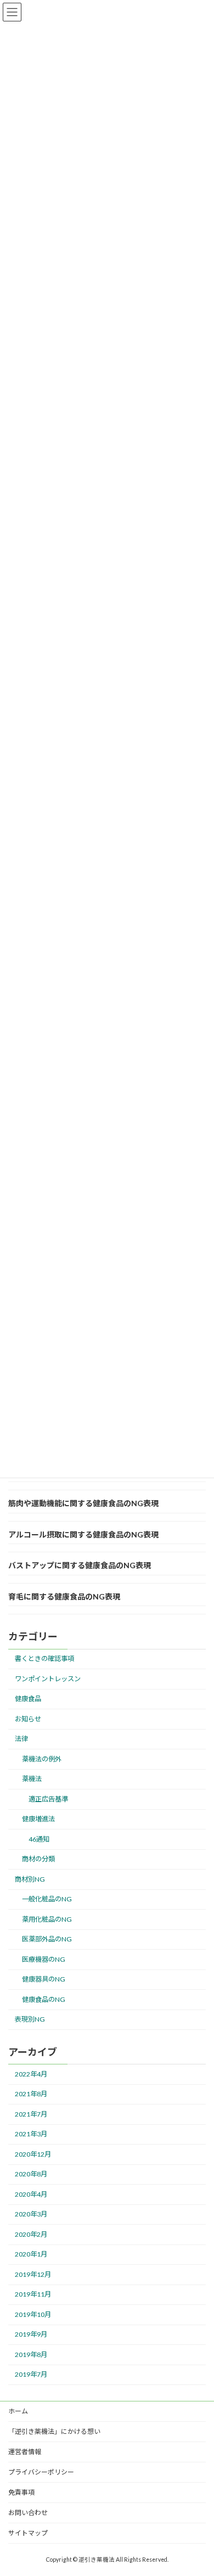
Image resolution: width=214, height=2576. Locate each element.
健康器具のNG (44, 1979)
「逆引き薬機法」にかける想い (54, 2431)
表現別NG (30, 2019)
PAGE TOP (198, 2489)
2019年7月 (31, 2375)
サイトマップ (28, 2533)
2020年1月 (31, 2255)
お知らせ (28, 1719)
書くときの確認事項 (44, 1659)
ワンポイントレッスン (48, 1679)
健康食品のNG (44, 1999)
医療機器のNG (44, 1959)
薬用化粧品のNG (47, 1919)
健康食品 (28, 1699)
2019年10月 (33, 2314)
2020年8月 (31, 2174)
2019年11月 (33, 2295)
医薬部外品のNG (47, 1939)
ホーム (18, 2411)
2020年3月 (31, 2215)
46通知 (39, 1839)
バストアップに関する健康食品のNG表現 (80, 1565)
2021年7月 (31, 2114)
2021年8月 (31, 2094)
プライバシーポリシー (41, 2472)
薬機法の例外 (42, 1759)
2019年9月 (31, 2335)
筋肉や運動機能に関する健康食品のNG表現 (83, 1503)
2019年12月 (33, 2274)
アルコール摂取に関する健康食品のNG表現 (83, 1534)
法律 (21, 1739)
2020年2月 (31, 2234)
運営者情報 (25, 2452)
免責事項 (21, 2492)
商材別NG (30, 1879)
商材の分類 (38, 1859)
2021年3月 (31, 2134)
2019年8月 (31, 2355)
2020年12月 (33, 2154)
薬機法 (32, 1779)
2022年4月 (31, 2074)
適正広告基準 (48, 1799)
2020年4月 (31, 2194)
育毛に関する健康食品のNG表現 (64, 1596)
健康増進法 (38, 1819)
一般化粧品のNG (47, 1899)
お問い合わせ (28, 2513)
